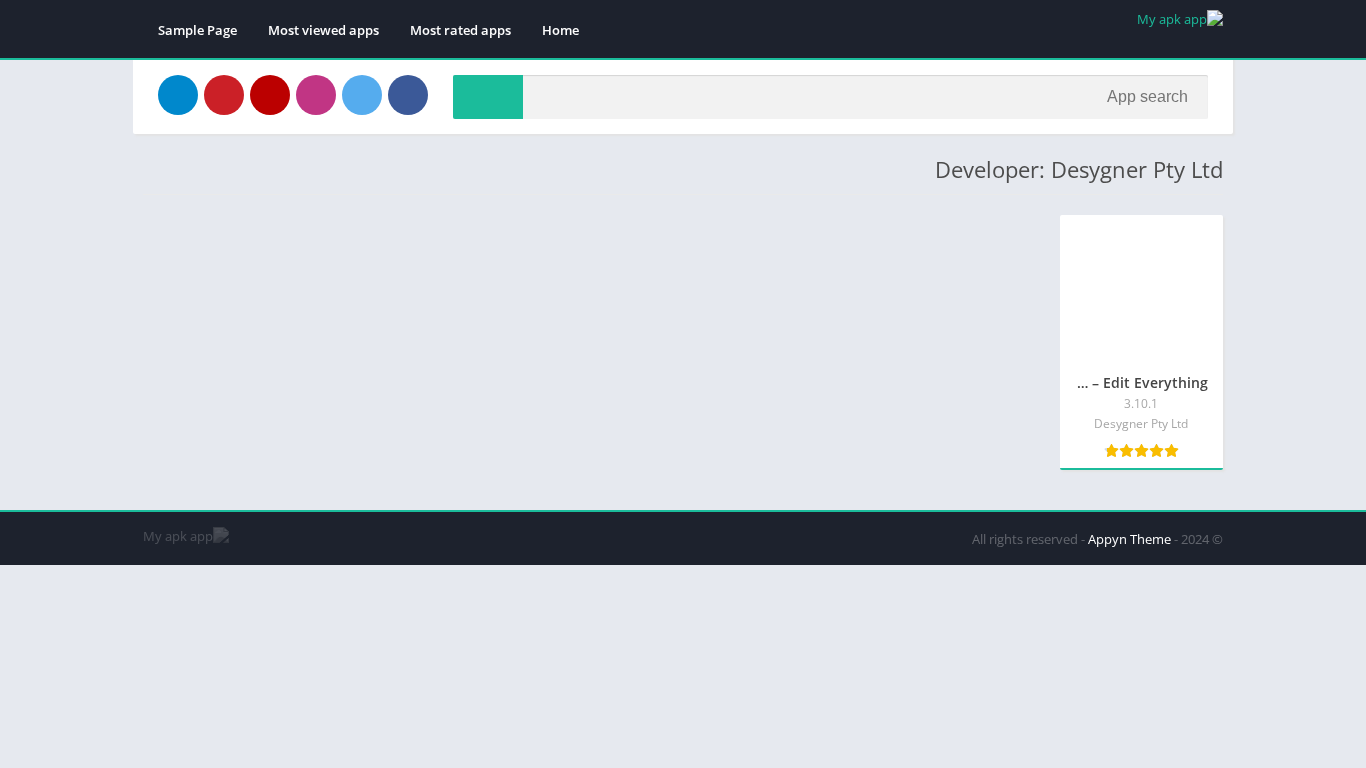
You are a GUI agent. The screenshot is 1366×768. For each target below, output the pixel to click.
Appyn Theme (1129, 539)
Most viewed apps (323, 30)
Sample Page (197, 30)
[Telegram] (178, 95)
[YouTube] (270, 95)
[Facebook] (408, 95)
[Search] (488, 97)
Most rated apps (460, 30)
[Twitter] (362, 95)
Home (560, 30)
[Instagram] (316, 95)
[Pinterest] (224, 95)
